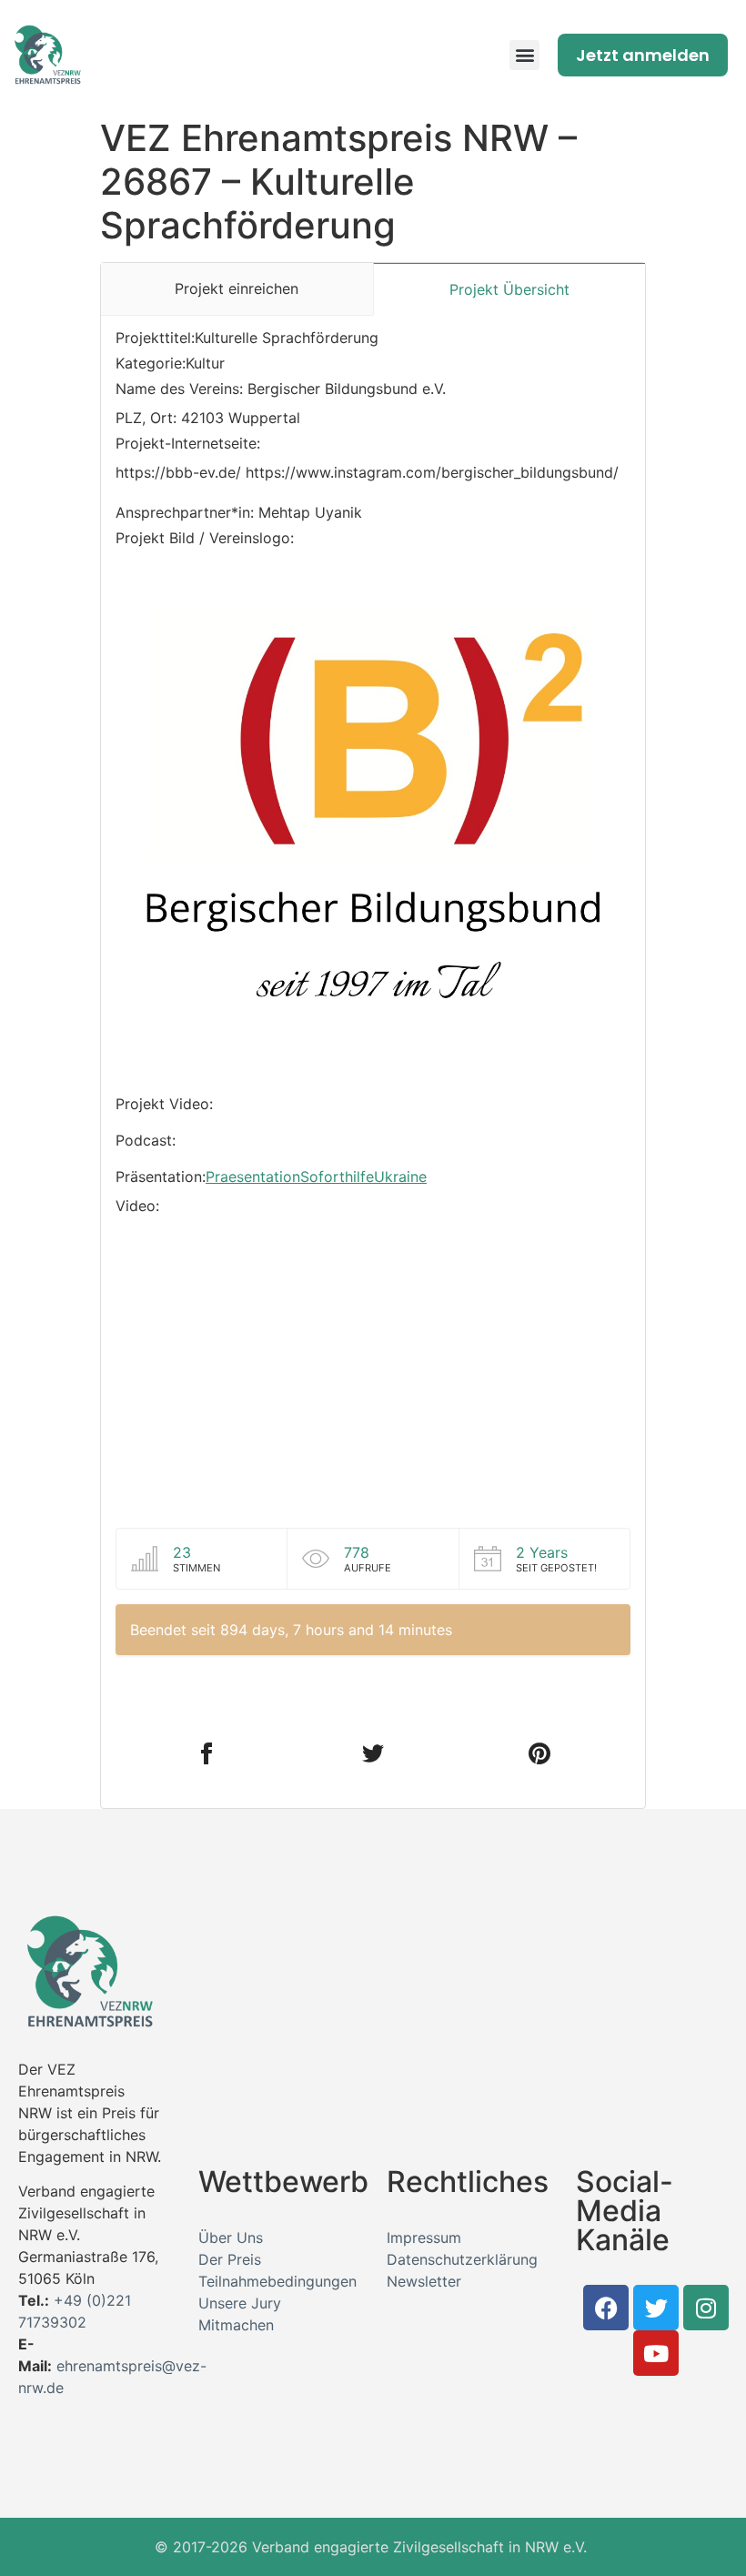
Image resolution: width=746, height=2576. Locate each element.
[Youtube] (656, 2353)
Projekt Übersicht (509, 289)
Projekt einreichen (237, 288)
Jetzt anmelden (643, 55)
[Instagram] (706, 2308)
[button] (524, 55)
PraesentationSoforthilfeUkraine (316, 1177)
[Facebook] (606, 2308)
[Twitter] (656, 2308)
